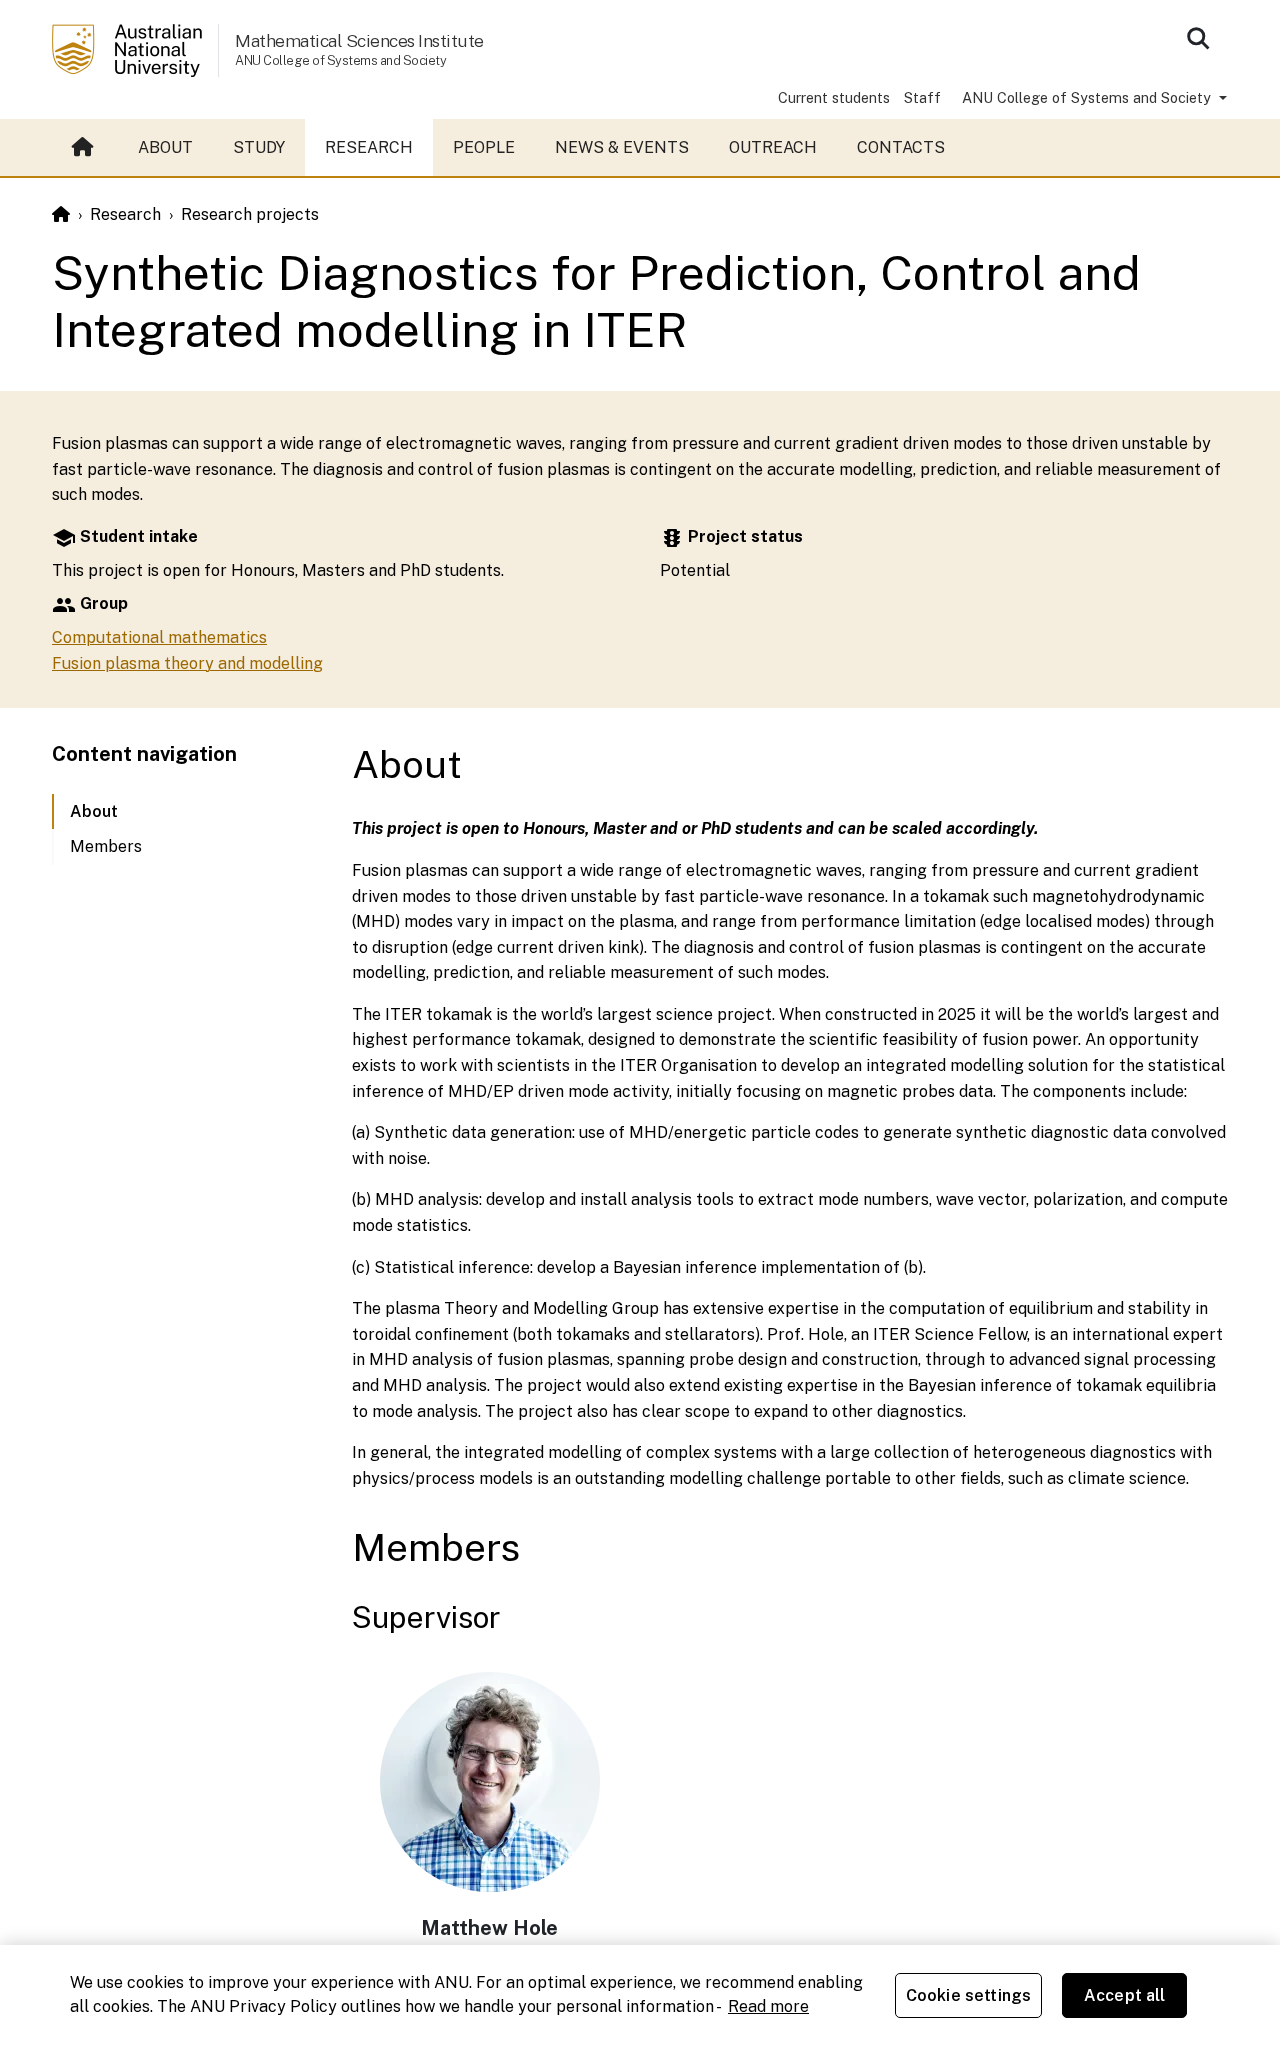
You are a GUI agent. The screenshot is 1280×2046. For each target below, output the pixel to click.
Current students (834, 97)
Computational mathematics (159, 637)
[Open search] (1198, 38)
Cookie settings (968, 1995)
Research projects (250, 214)
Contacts (901, 147)
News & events (622, 147)
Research (369, 147)
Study (259, 147)
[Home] (61, 214)
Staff (922, 97)
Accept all (1125, 1995)
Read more (768, 2006)
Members (106, 846)
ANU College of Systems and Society (1088, 97)
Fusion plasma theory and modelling (187, 663)
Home (85, 148)
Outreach (773, 147)
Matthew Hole (489, 1928)
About (165, 147)
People (484, 147)
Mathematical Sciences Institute (359, 40)
